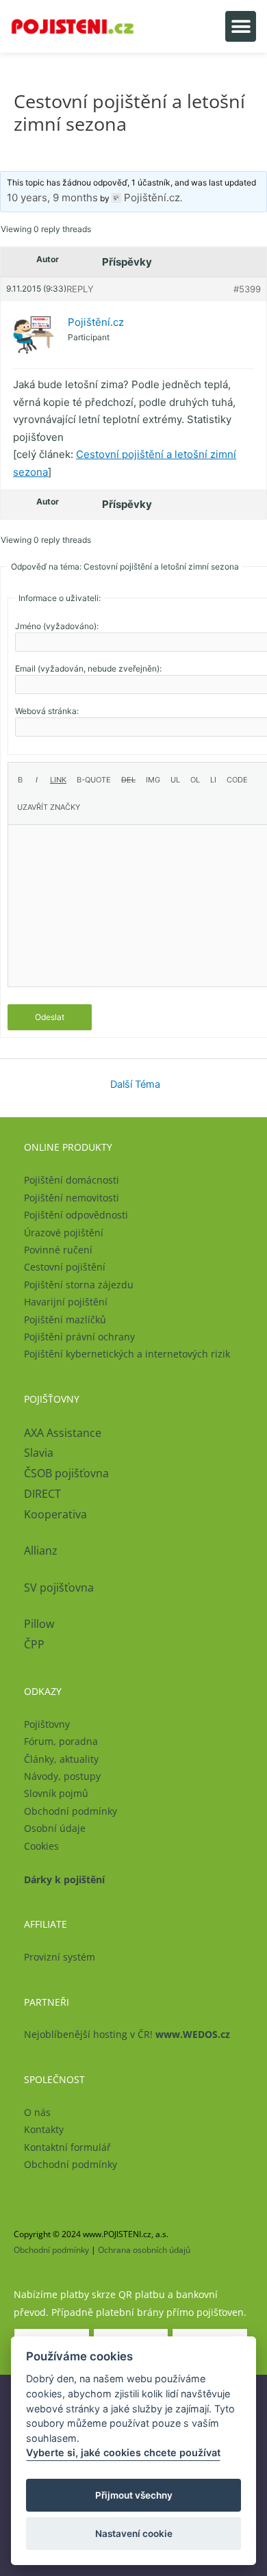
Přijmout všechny (134, 2495)
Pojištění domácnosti (72, 1180)
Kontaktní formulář (67, 2147)
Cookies (41, 1846)
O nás (37, 2112)
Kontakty (44, 2129)
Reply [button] (80, 289)
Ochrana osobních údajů (144, 2250)
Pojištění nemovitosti (72, 1198)
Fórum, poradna (61, 1741)
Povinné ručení (58, 1250)
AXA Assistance (64, 1433)
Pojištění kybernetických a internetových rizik (127, 1354)
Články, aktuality (61, 1759)
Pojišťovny (47, 1724)
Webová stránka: (47, 711)
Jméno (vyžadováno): (57, 626)
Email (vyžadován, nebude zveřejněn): (88, 668)
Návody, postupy (62, 1776)
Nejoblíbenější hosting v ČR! (127, 2034)
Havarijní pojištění (66, 1302)
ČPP (34, 1644)
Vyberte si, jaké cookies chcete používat (123, 2452)
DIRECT (42, 1494)
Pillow (39, 1624)
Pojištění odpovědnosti (76, 1215)
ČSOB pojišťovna (66, 1473)
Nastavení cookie (134, 2534)
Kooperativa (55, 1514)
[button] (241, 26)
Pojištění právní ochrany (79, 1337)
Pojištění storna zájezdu (79, 1285)
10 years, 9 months (52, 197)
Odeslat (50, 1017)
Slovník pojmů (56, 1793)
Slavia (39, 1453)
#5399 (247, 289)
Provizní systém (60, 1957)
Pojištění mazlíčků (65, 1319)
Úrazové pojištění (64, 1233)
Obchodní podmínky (71, 1811)
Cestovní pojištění (65, 1267)
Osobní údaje (55, 1828)
